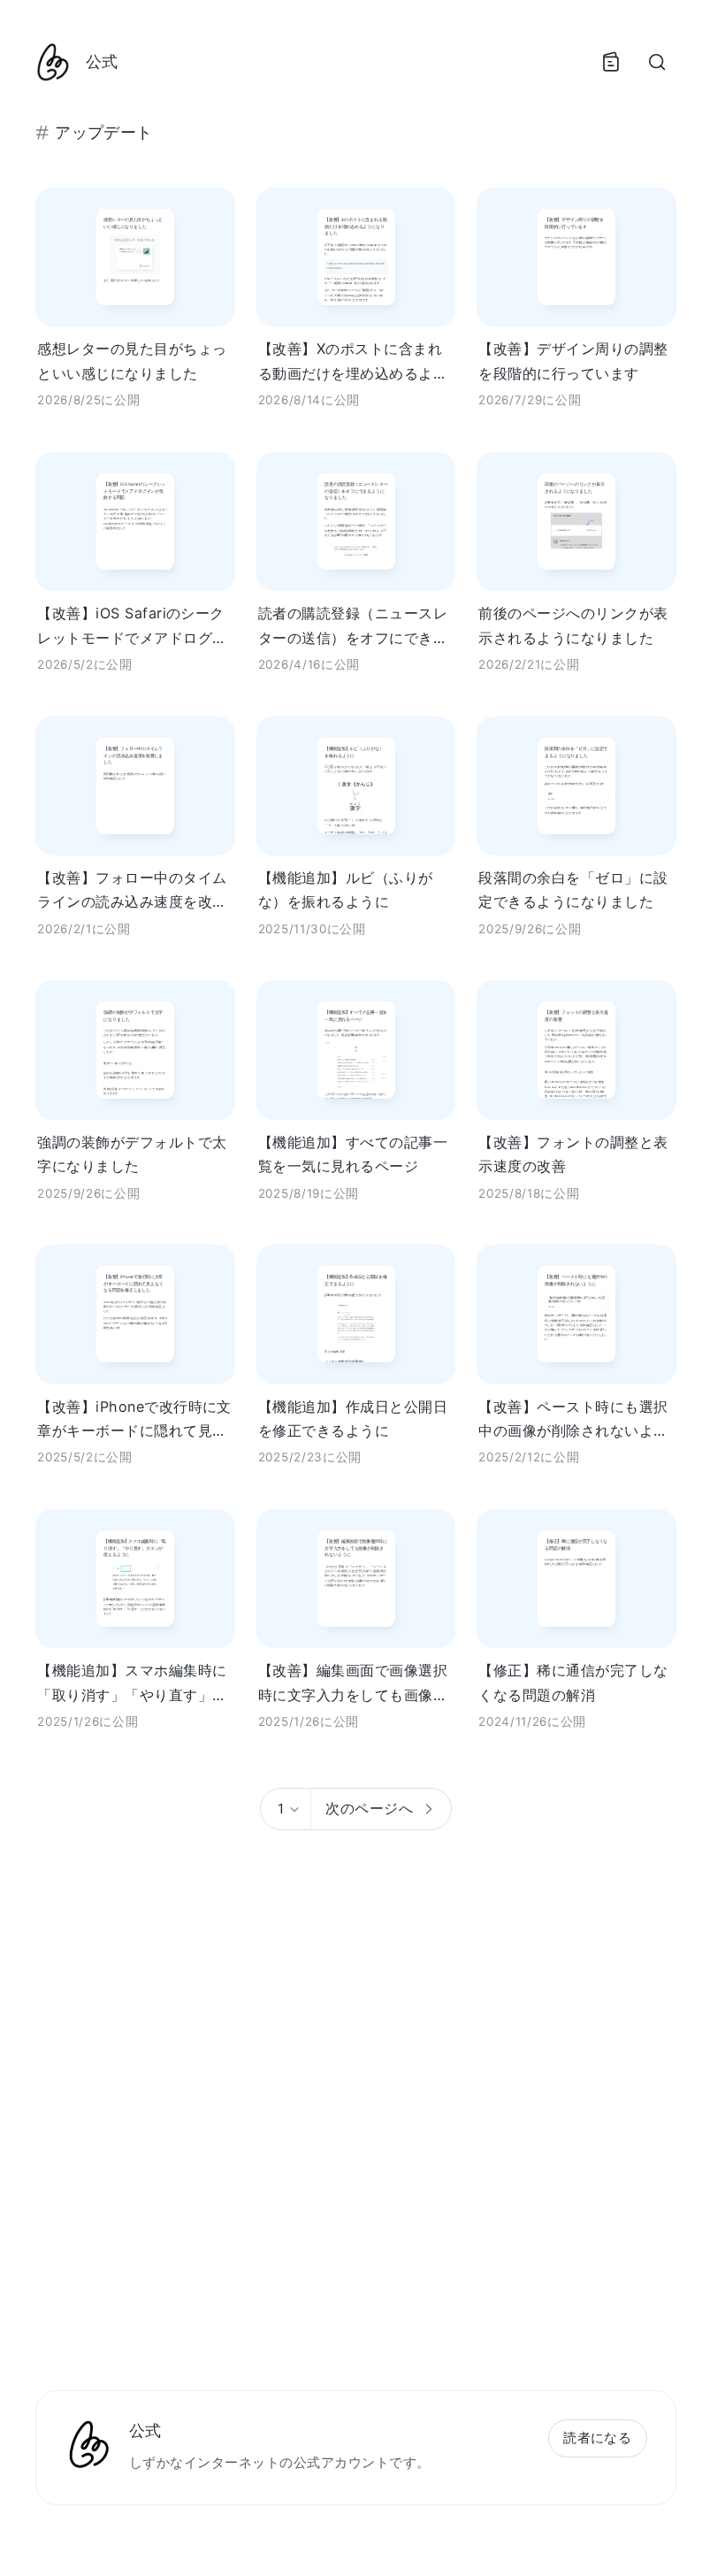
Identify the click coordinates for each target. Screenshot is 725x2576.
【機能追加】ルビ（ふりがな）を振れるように (346, 889)
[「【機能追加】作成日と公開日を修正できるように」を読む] (356, 1314)
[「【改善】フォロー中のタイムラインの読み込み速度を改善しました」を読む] (135, 786)
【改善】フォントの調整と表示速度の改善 (573, 1154)
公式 (145, 2430)
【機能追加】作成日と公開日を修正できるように (353, 1418)
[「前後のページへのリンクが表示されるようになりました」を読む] (576, 521)
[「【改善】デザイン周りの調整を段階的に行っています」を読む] (576, 257)
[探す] (656, 62)
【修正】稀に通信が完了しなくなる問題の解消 (573, 1682)
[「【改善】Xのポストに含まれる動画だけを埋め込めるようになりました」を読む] (356, 257)
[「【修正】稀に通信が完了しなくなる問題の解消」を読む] (576, 1579)
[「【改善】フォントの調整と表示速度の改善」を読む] (576, 1050)
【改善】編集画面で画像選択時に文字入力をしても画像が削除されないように (353, 1684)
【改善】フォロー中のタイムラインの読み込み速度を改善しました (132, 892)
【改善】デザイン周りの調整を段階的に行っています (573, 360)
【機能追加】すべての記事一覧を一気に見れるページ (353, 1154)
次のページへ (369, 1808)
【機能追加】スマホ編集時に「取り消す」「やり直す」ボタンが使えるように (132, 1684)
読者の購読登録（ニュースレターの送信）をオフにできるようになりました (353, 627)
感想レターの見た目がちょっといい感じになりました (132, 360)
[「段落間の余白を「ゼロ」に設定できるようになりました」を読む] (576, 786)
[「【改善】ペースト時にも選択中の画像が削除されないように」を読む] (576, 1314)
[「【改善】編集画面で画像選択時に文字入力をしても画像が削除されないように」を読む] (356, 1579)
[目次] (610, 62)
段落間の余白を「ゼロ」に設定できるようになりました (573, 889)
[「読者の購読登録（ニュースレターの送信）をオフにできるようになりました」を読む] (356, 521)
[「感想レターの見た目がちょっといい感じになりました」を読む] (135, 257)
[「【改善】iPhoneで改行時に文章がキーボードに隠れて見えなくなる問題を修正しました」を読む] (135, 1314)
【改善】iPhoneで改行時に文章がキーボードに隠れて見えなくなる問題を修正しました (134, 1421)
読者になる (597, 2438)
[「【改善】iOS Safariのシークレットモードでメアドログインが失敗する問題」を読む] (135, 521)
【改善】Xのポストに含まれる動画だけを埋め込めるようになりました (353, 363)
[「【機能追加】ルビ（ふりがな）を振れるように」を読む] (356, 786)
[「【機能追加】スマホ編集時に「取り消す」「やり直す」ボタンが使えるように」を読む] (135, 1579)
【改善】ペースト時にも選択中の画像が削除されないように (573, 1421)
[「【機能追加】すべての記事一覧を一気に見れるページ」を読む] (356, 1050)
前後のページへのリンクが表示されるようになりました (573, 625)
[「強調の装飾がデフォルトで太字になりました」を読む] (135, 1050)
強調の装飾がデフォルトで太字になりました (132, 1154)
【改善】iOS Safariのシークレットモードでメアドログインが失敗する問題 (132, 627)
